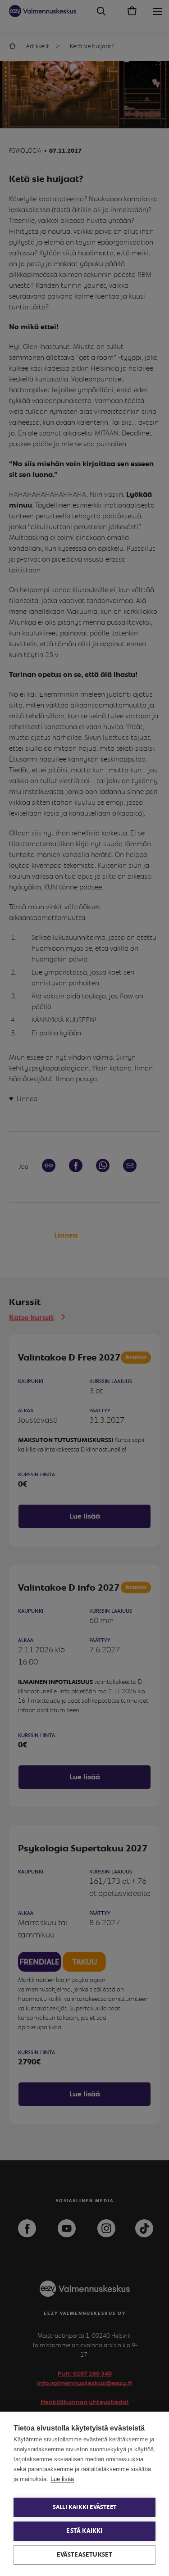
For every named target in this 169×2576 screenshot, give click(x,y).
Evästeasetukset (85, 2555)
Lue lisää (62, 2479)
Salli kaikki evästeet (84, 2507)
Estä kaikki (84, 2531)
